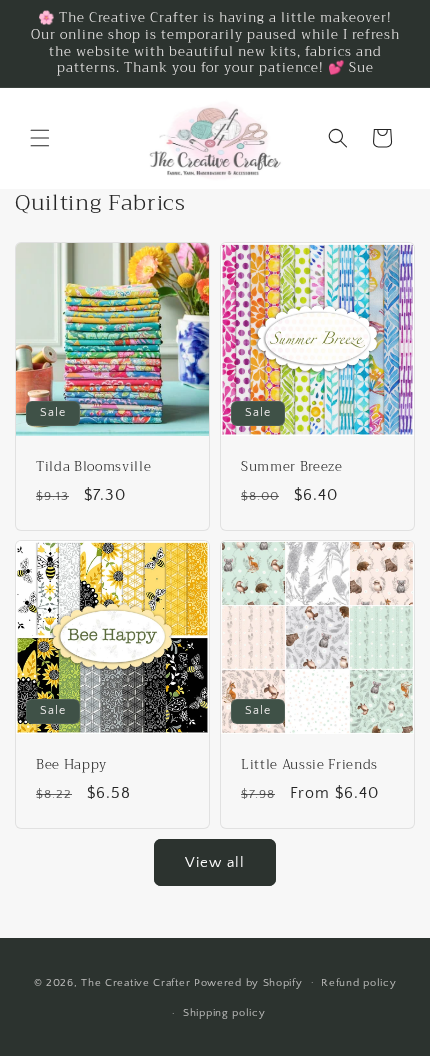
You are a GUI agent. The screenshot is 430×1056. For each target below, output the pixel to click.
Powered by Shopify (248, 982)
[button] (40, 138)
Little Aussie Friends (309, 765)
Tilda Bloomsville (93, 467)
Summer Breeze (292, 467)
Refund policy (358, 983)
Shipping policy (224, 1013)
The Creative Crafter (137, 982)
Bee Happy (71, 765)
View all (215, 862)
